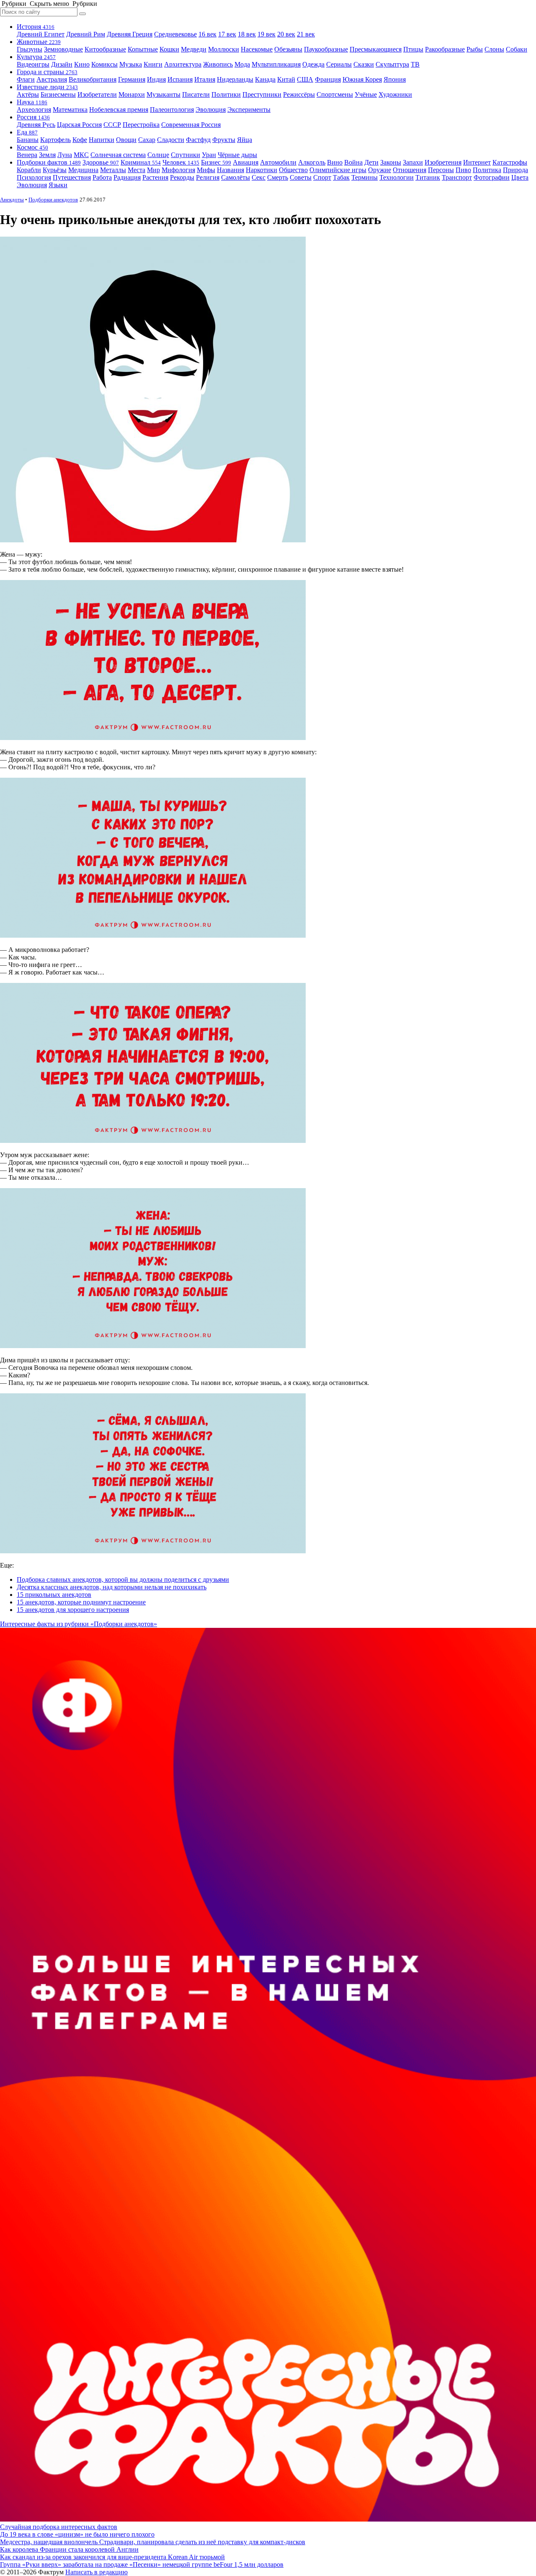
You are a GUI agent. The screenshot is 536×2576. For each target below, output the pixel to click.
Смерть (278, 177)
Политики (226, 94)
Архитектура (183, 64)
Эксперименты (249, 110)
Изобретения (443, 162)
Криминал (141, 162)
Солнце (158, 155)
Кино (82, 64)
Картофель (55, 140)
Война (353, 162)
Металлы (113, 170)
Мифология (178, 170)
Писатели (196, 94)
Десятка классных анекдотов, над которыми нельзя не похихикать (112, 1587)
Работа (102, 177)
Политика (487, 170)
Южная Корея (362, 79)
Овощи (126, 140)
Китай (286, 79)
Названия (231, 170)
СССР (112, 125)
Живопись (218, 64)
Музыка (131, 64)
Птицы (413, 49)
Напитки (102, 140)
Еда (27, 132)
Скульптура (392, 64)
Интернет (477, 162)
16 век (207, 34)
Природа (515, 170)
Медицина (83, 170)
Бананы (28, 140)
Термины (365, 177)
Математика (70, 110)
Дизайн (62, 64)
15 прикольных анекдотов (54, 1595)
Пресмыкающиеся (376, 49)
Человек (181, 162)
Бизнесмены (58, 94)
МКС (81, 155)
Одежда (313, 64)
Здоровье (101, 162)
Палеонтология (172, 110)
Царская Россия (79, 125)
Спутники (186, 155)
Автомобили (278, 162)
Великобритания (93, 79)
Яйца (245, 140)
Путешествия (72, 177)
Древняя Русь (36, 125)
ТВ (415, 64)
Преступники (262, 94)
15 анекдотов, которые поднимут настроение (81, 1602)
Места (137, 170)
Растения (155, 177)
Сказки (364, 64)
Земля (47, 155)
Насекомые (257, 49)
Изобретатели (97, 94)
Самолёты (236, 177)
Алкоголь (312, 162)
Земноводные (63, 49)
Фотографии (492, 177)
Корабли (29, 170)
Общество (293, 170)
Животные (39, 42)
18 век (247, 34)
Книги (153, 64)
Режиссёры (299, 94)
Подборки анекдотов (53, 200)
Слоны (494, 49)
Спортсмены (335, 94)
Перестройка (141, 125)
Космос (32, 147)
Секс (259, 177)
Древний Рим (86, 34)
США (305, 79)
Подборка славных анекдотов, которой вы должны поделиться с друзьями (123, 1579)
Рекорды (182, 177)
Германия (132, 79)
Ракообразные (445, 49)
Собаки (517, 49)
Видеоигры (33, 64)
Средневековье (175, 34)
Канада (265, 79)
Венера (27, 155)
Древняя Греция (130, 34)
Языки (58, 185)
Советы (301, 177)
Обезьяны (288, 49)
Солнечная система (118, 155)
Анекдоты (12, 200)
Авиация (246, 162)
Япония (395, 79)
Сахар (147, 140)
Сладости (171, 140)
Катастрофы (510, 162)
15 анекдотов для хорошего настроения (73, 1610)
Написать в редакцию (97, 2572)
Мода (242, 64)
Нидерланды (235, 79)
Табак (341, 177)
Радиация (127, 177)
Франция (328, 79)
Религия (208, 177)
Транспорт (457, 177)
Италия (205, 79)
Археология (34, 110)
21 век (306, 34)
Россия (33, 117)
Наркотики (262, 170)
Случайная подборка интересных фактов (59, 2527)
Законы (391, 162)
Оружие (380, 170)
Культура (36, 57)
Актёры (28, 94)
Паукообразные (326, 49)
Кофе (80, 140)
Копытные (143, 49)
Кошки (169, 49)
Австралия (52, 79)
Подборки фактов (49, 162)
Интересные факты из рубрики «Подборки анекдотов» (79, 1624)
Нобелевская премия (119, 110)
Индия (156, 79)
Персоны (441, 170)
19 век (267, 34)
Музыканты (164, 94)
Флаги (26, 79)
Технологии (397, 177)
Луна (65, 155)
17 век (227, 34)
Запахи (413, 162)
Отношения (410, 170)
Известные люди (47, 87)
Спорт (322, 177)
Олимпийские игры (338, 170)
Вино (335, 162)
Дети (371, 162)
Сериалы (339, 64)
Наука (32, 102)
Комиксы (104, 64)
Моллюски (224, 49)
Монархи (132, 94)
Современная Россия (191, 125)
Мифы (206, 170)
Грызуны (30, 49)
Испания (180, 79)
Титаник (428, 177)
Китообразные (105, 49)
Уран (209, 155)
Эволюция (211, 110)
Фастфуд (198, 140)
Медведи (194, 49)
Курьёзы (55, 170)
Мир (153, 170)
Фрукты (224, 140)
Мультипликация (276, 64)
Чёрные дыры (237, 155)
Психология (34, 177)
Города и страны (47, 72)
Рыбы (475, 49)
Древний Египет (41, 34)
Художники (395, 94)
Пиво (463, 170)
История (36, 27)
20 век (286, 34)
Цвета (520, 177)
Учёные (366, 94)
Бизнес (216, 162)
